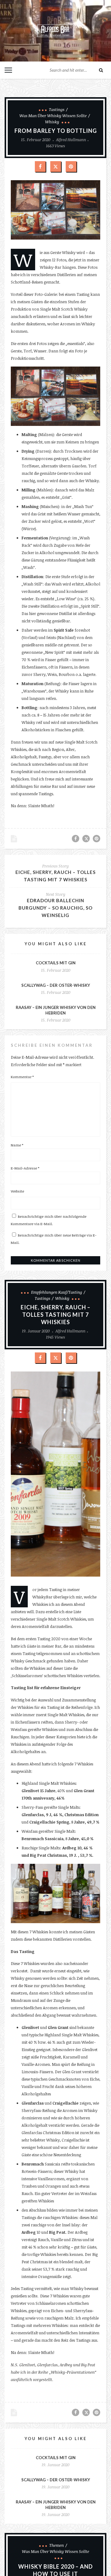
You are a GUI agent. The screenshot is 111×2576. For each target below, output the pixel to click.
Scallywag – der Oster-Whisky (56, 985)
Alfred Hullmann (71, 140)
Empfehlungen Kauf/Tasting (57, 1292)
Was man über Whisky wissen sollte (53, 116)
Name (17, 1145)
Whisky (52, 122)
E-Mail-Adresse (25, 1168)
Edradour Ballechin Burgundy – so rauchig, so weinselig (55, 908)
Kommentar (22, 1077)
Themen (57, 2545)
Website (17, 1191)
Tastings (57, 109)
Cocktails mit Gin (56, 963)
